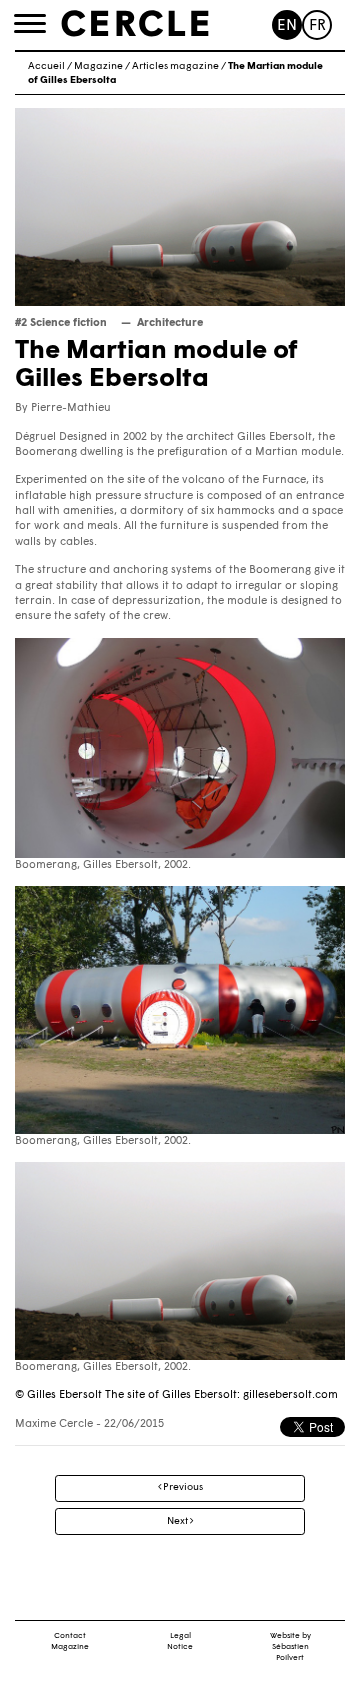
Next (178, 1521)
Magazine (98, 66)
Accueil (46, 66)
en (287, 26)
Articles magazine (175, 66)
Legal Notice (180, 1641)
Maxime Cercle (54, 1424)
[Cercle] (135, 24)
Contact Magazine (70, 1641)
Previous (182, 1487)
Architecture (170, 323)
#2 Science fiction (61, 323)
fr (317, 26)
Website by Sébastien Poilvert (290, 1647)
